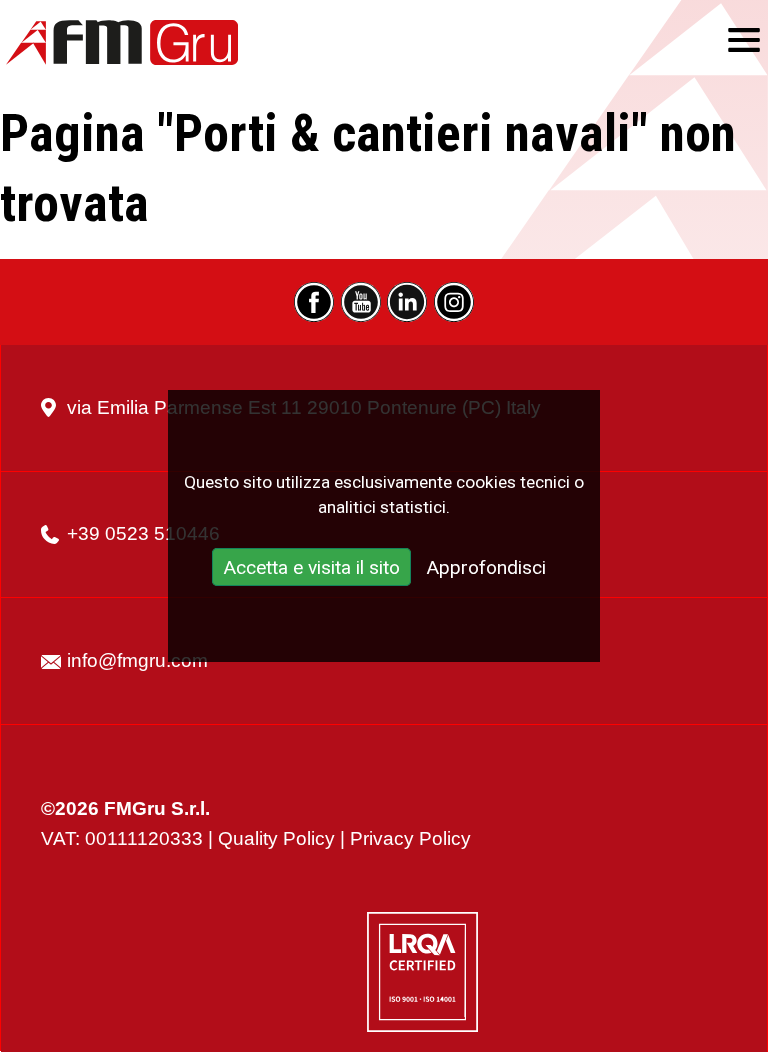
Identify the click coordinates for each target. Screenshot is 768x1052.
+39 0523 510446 (143, 533)
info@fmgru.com (137, 660)
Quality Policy (276, 838)
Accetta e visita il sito (311, 568)
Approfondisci (486, 568)
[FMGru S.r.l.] (122, 42)
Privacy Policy (410, 838)
